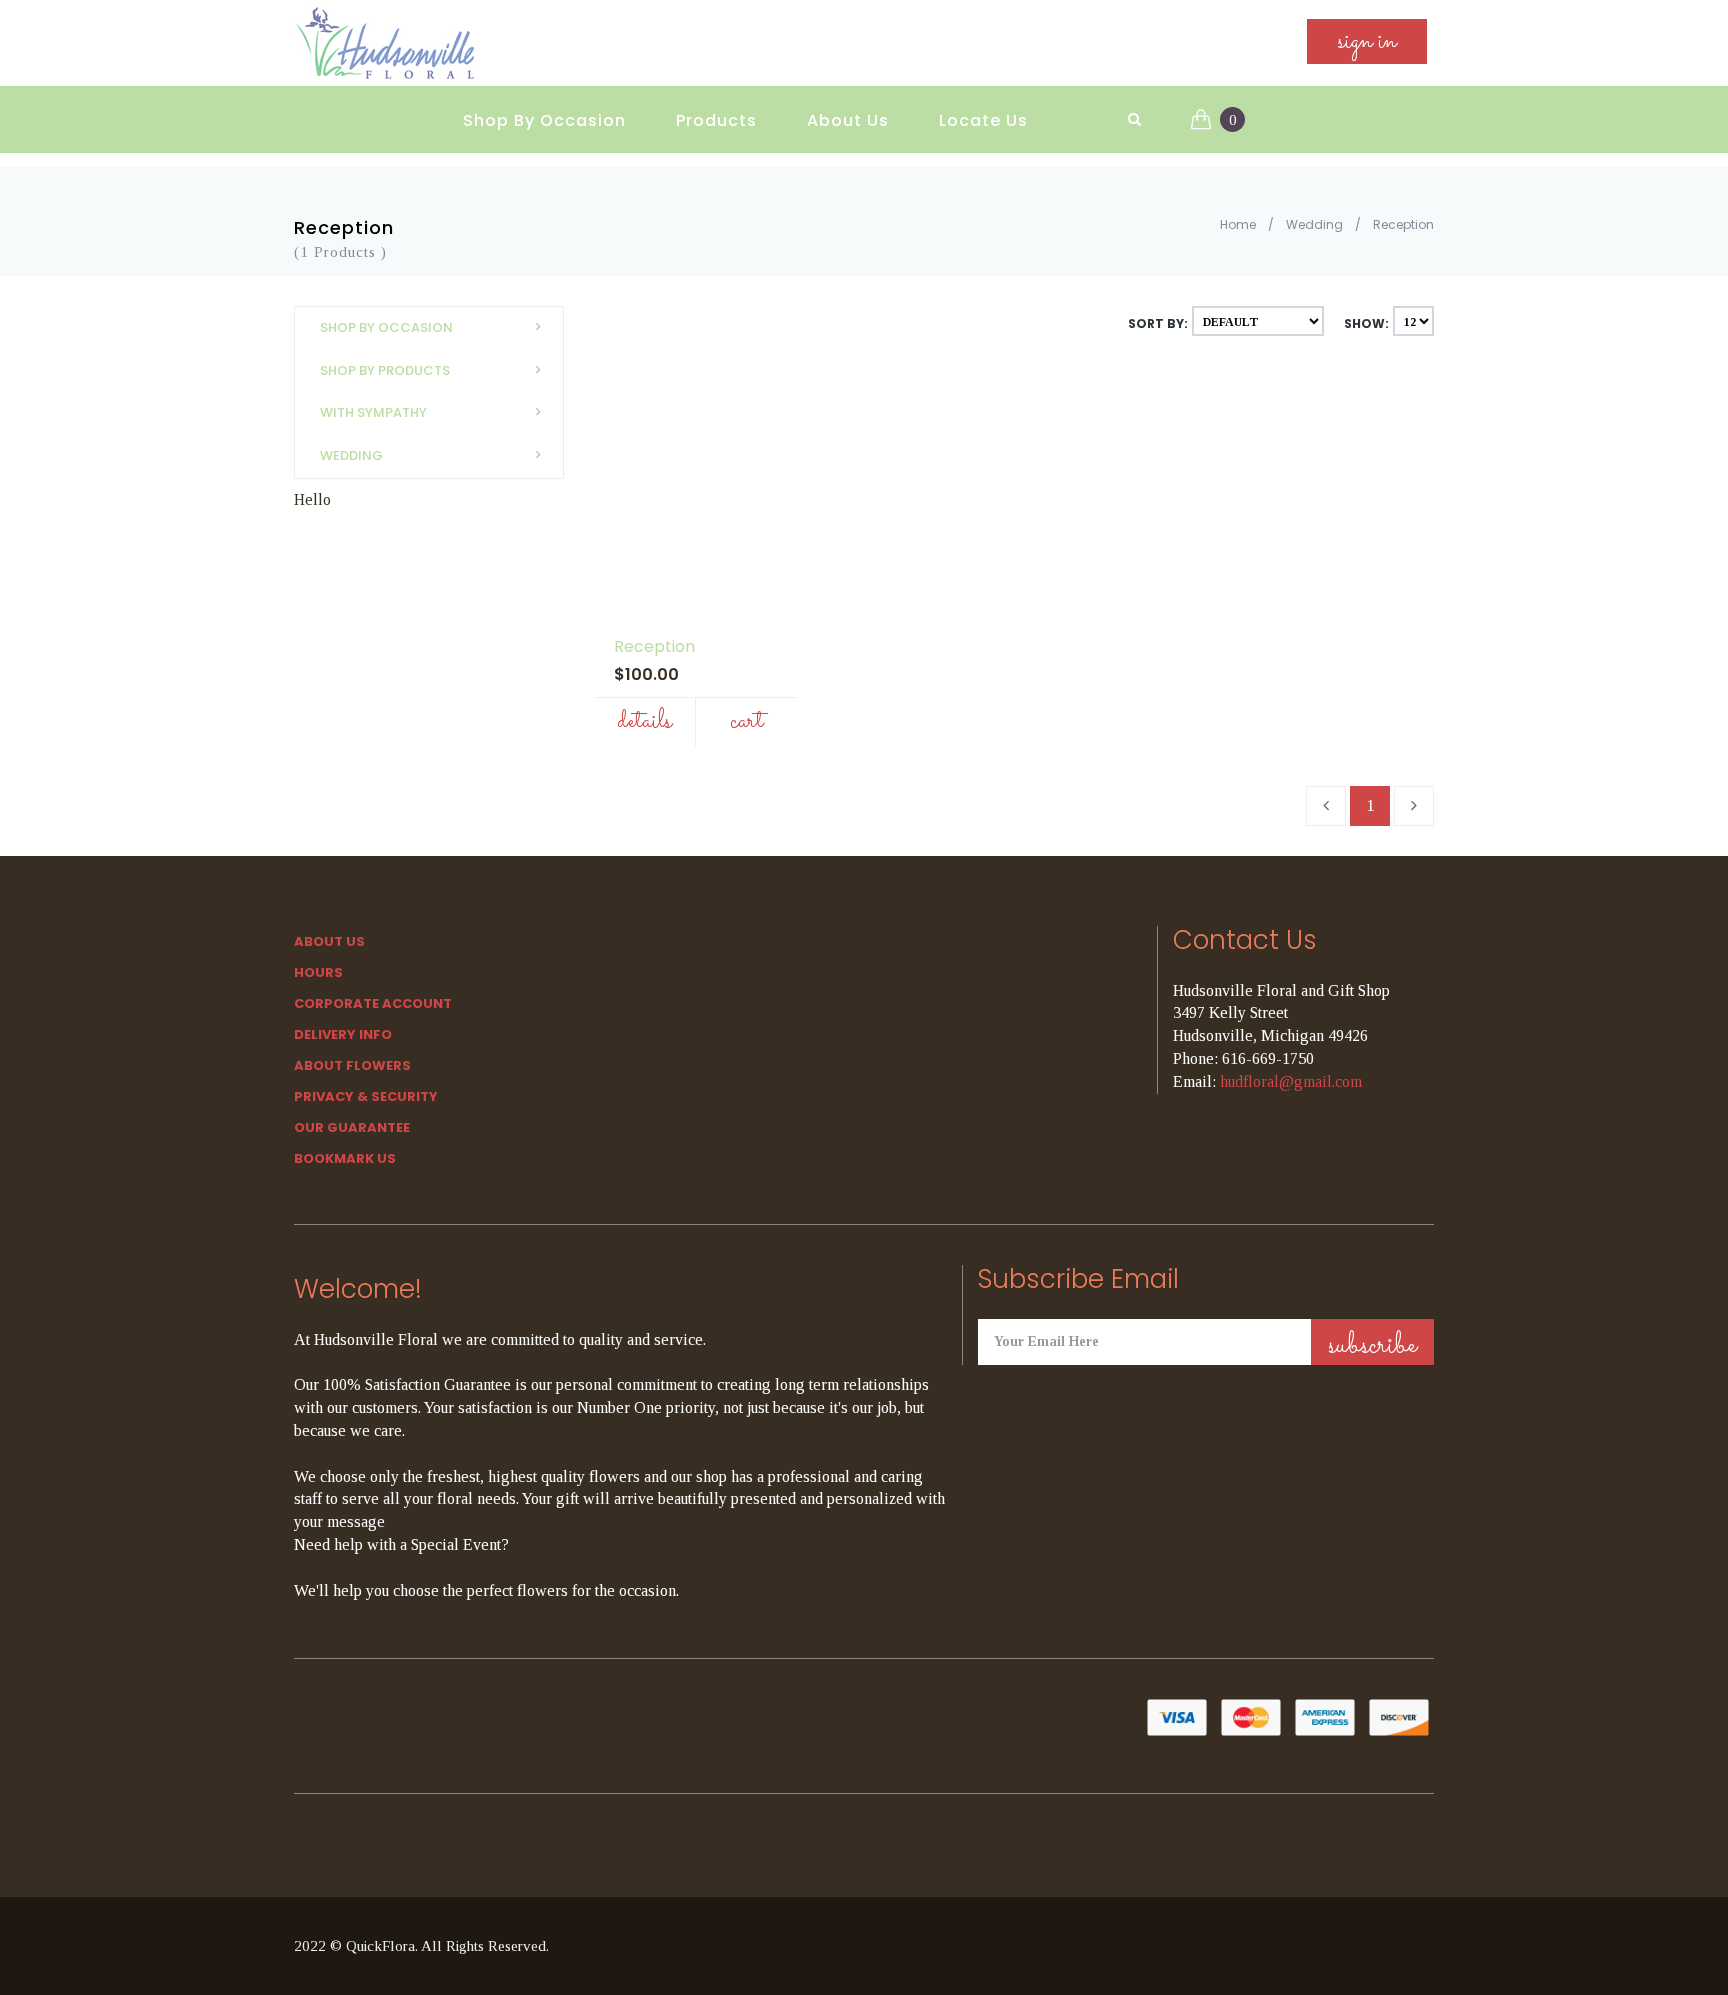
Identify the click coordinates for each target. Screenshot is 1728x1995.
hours (318, 972)
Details (644, 721)
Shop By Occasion (544, 120)
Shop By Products (385, 370)
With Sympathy (373, 412)
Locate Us (983, 120)
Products (716, 120)
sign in (1367, 41)
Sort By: (1158, 323)
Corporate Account (373, 1003)
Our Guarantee (352, 1127)
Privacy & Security (366, 1096)
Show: (1366, 323)
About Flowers (352, 1065)
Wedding (1314, 224)
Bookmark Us (345, 1158)
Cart (746, 721)
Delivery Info (343, 1034)
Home (1238, 224)
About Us (848, 120)
